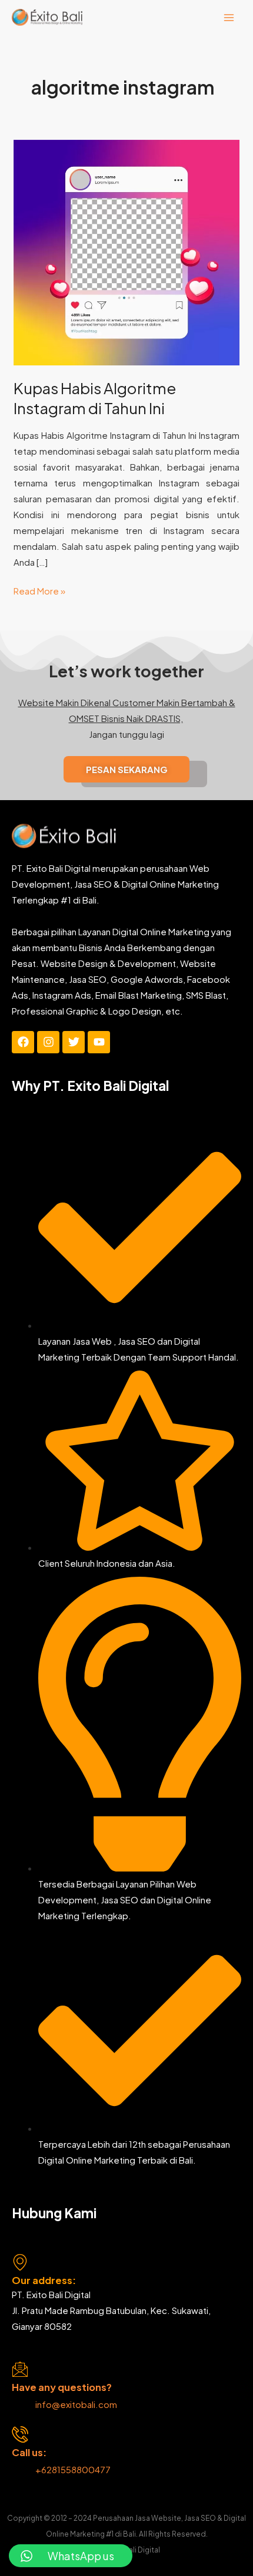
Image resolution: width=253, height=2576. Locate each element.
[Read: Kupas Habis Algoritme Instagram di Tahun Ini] (126, 251)
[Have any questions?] (20, 2369)
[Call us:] (20, 2434)
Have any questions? (62, 2387)
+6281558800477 (74, 2469)
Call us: (29, 2452)
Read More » (39, 590)
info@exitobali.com (76, 2404)
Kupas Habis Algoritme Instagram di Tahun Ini (95, 398)
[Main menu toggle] (229, 17)
